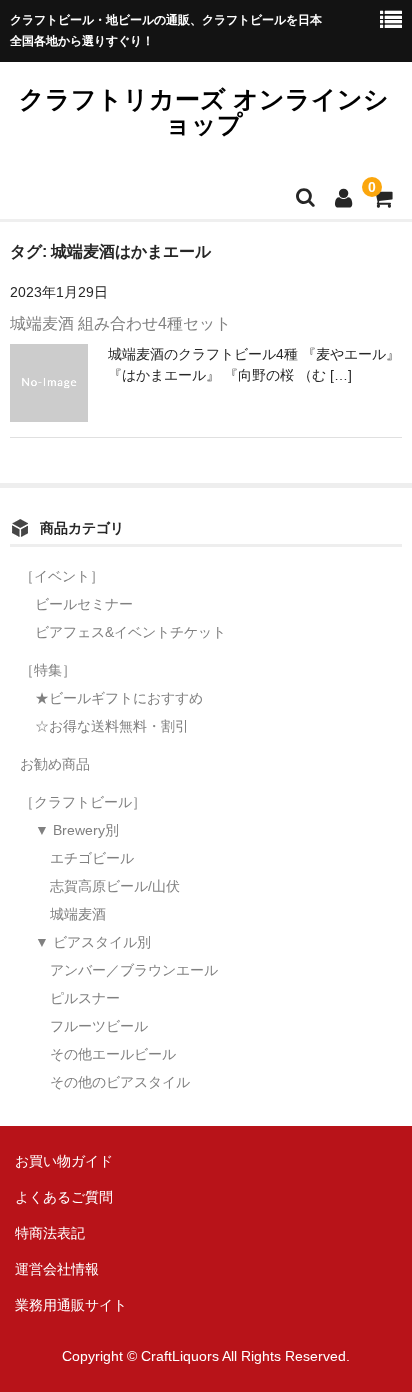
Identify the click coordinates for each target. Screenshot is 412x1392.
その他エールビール (113, 1054)
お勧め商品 (55, 764)
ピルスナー (85, 998)
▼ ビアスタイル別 (93, 942)
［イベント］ (62, 576)
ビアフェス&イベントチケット (130, 632)
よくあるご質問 (64, 1197)
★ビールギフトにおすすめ (119, 698)
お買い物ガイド (64, 1161)
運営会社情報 (57, 1269)
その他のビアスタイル (120, 1082)
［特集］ (48, 670)
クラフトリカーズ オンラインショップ (204, 111)
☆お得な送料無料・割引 (112, 726)
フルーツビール (99, 1026)
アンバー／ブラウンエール (134, 970)
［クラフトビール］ (83, 802)
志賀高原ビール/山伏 (115, 886)
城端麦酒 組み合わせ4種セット (120, 323)
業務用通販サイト (71, 1305)
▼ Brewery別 (77, 830)
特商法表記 (50, 1233)
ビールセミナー (84, 604)
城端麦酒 (78, 914)
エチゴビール (92, 858)
